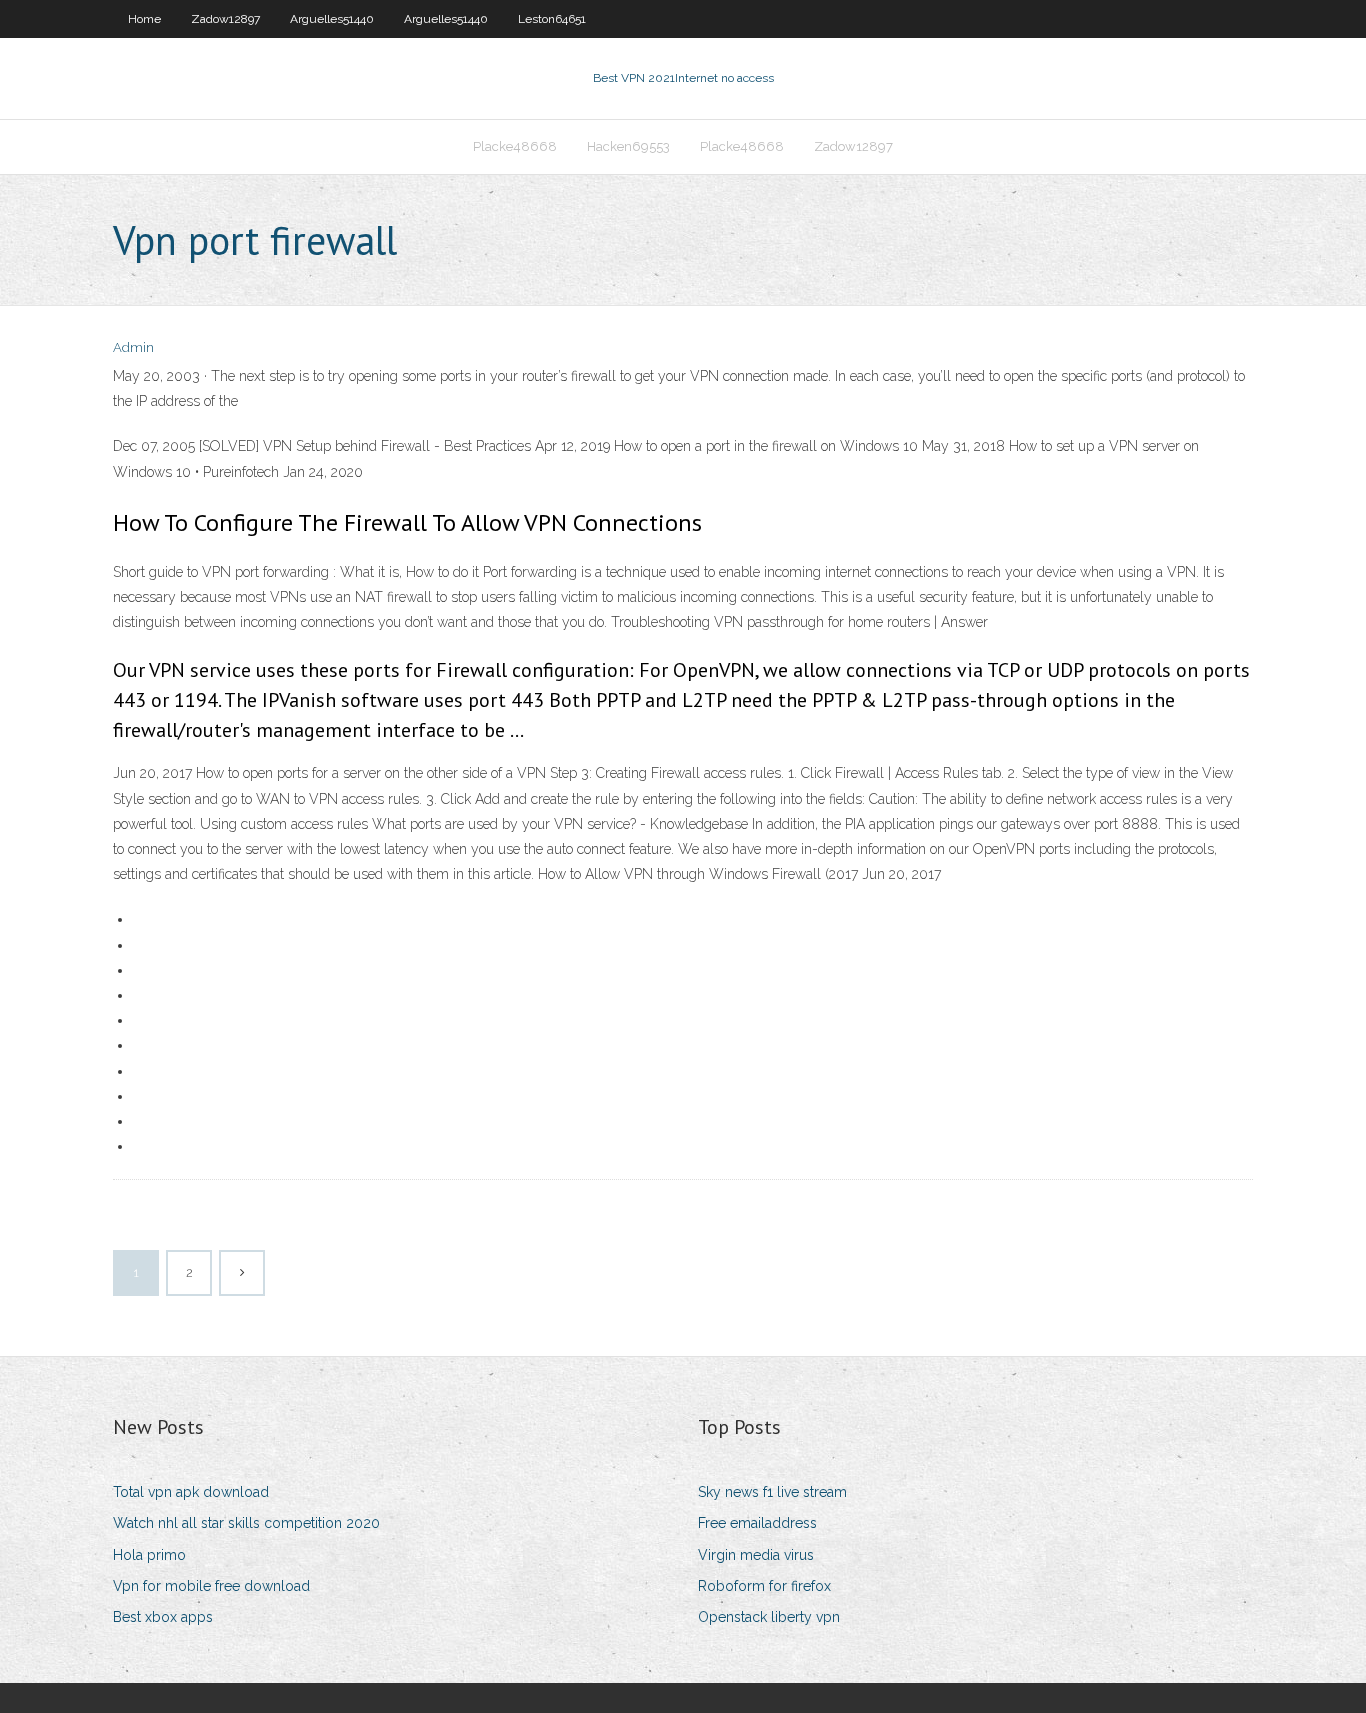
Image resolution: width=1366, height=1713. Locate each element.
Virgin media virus (756, 1555)
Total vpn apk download (191, 1492)
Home (144, 19)
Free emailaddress (757, 1523)
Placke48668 (515, 146)
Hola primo (149, 1555)
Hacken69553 (628, 146)
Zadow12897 (225, 19)
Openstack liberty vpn (769, 1617)
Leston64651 (552, 19)
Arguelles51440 (332, 19)
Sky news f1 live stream (772, 1492)
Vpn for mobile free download (211, 1586)
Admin (133, 347)
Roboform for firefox (764, 1586)
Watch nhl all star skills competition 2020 (246, 1523)
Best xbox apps (163, 1617)
